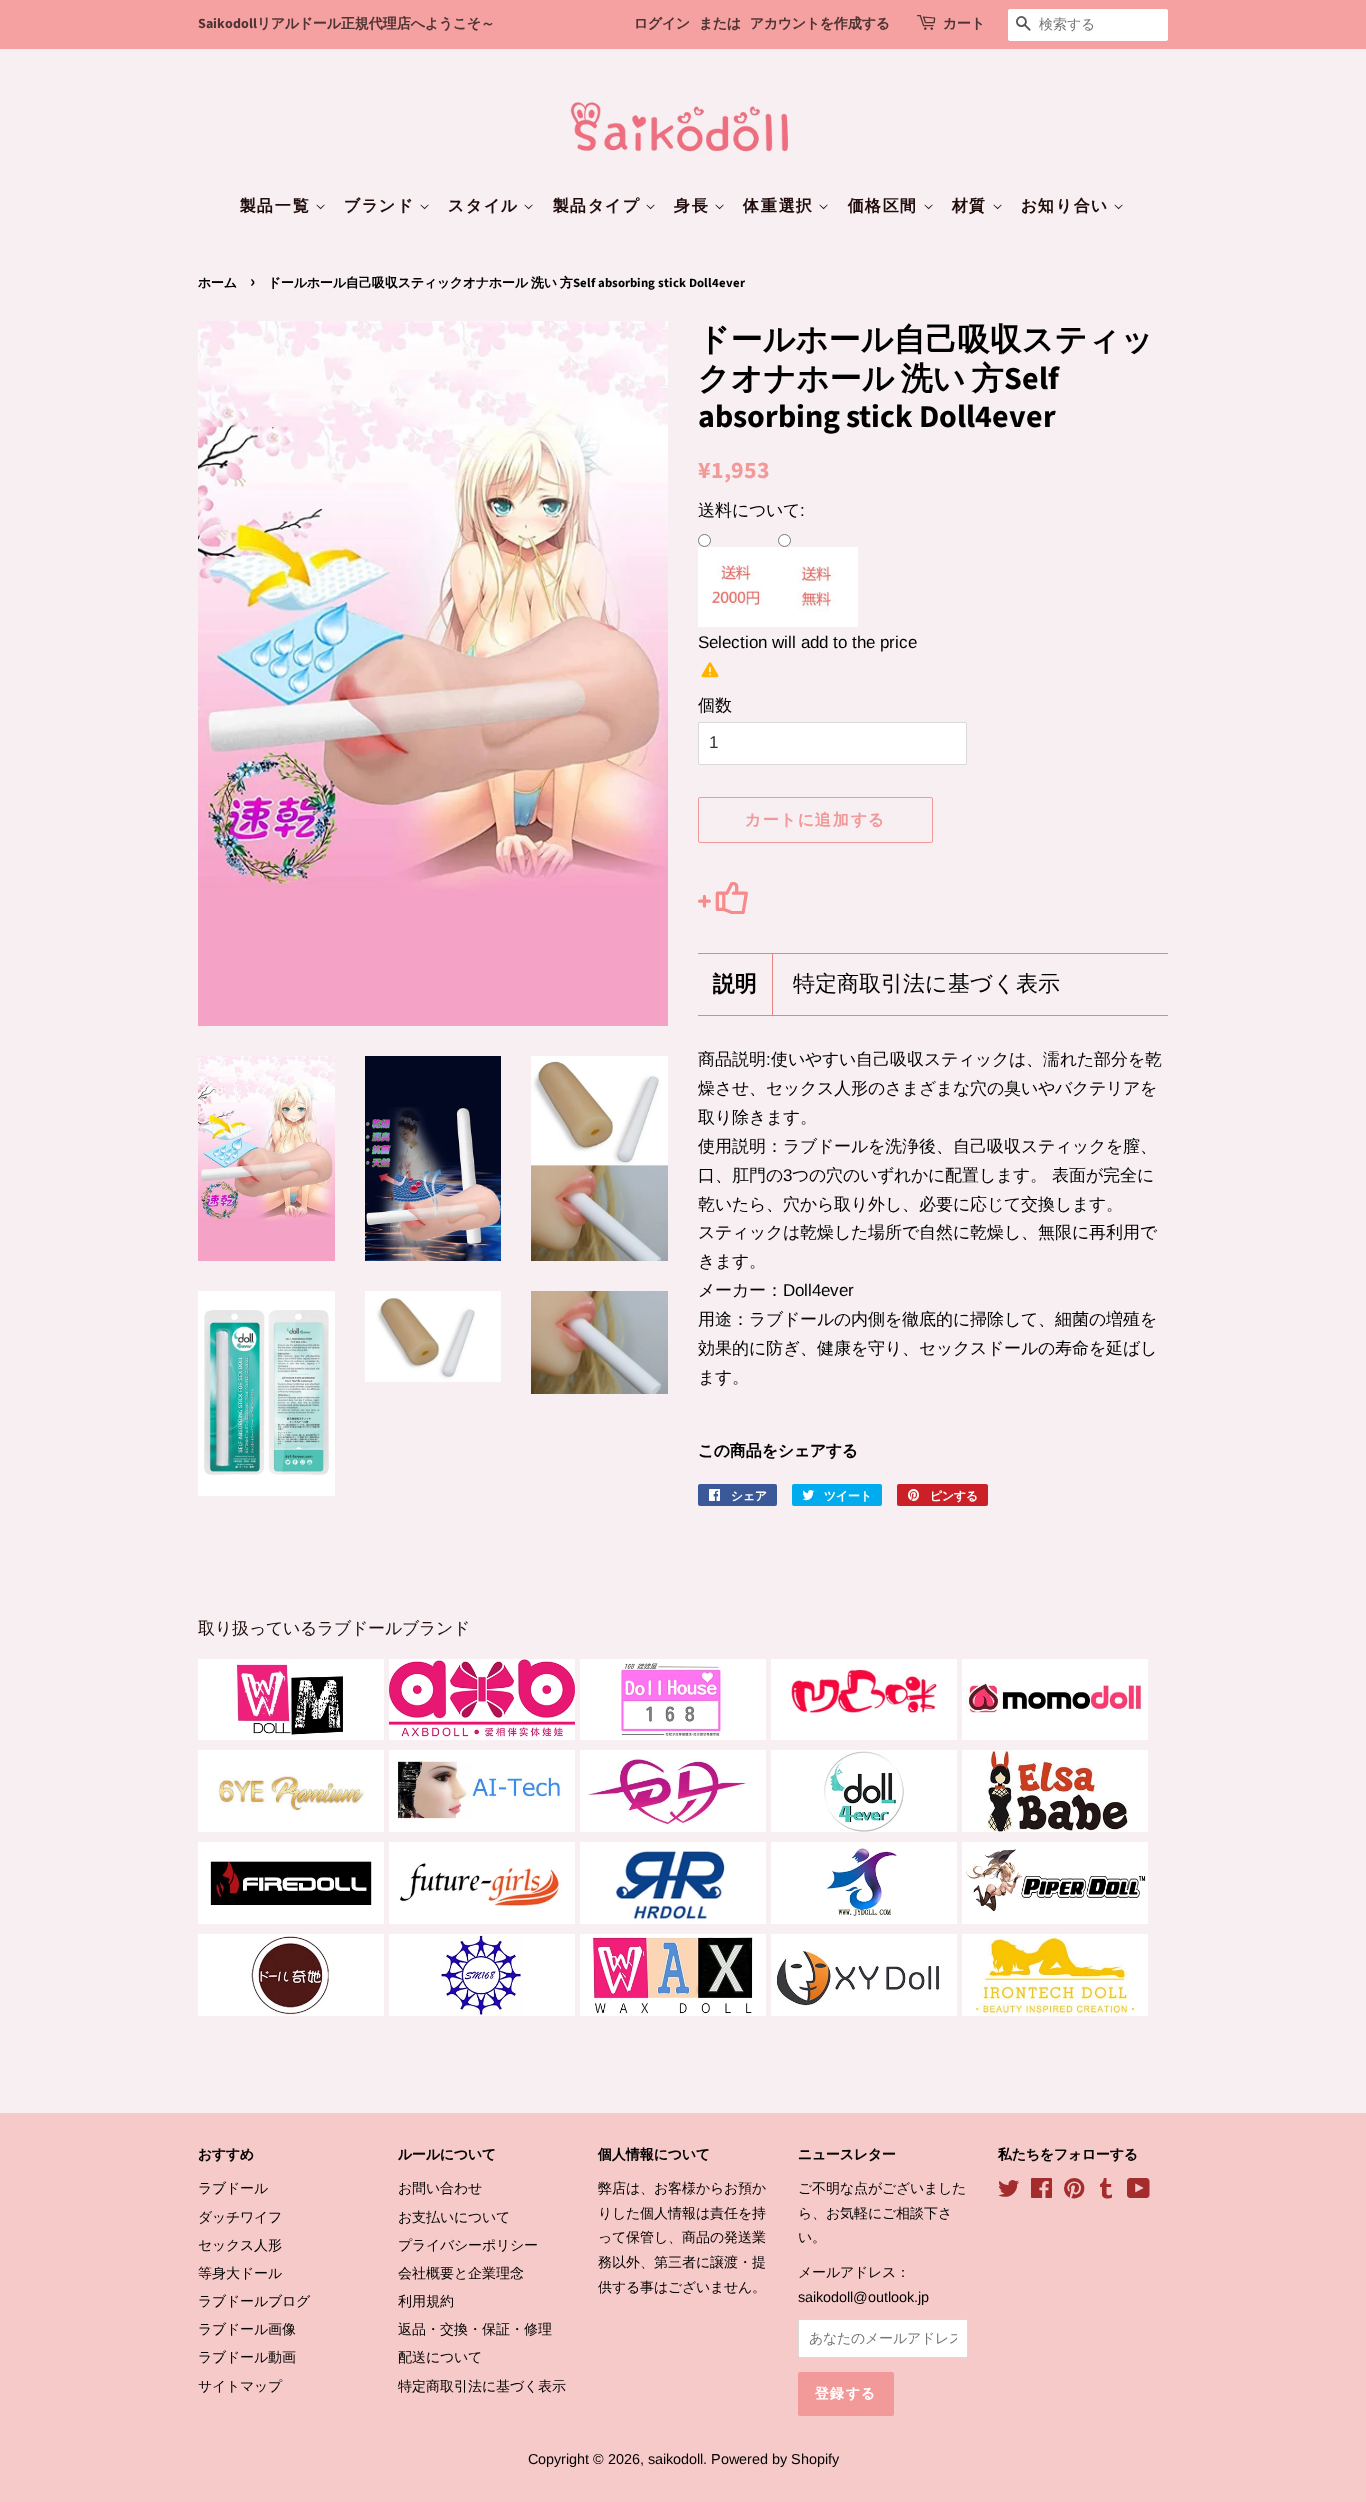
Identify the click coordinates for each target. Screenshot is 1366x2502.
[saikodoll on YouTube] (1138, 2192)
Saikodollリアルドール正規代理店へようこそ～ (346, 24)
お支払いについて (454, 2217)
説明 (735, 984)
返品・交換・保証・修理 (475, 2329)
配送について (440, 2357)
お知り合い (1067, 206)
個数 (715, 705)
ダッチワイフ (240, 2217)
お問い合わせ (440, 2188)
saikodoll (675, 2459)
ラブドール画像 (247, 2329)
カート (964, 24)
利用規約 (426, 2301)
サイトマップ (240, 2386)
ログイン (662, 24)
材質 (972, 206)
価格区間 (885, 206)
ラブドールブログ (254, 2301)
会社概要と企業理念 (461, 2273)
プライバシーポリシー (468, 2245)
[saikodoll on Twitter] (1009, 2192)
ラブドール (233, 2188)
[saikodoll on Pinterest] (1074, 2192)
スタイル (485, 206)
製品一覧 (277, 206)
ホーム (217, 283)
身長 (694, 206)
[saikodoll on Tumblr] (1106, 2192)
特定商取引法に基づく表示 (926, 984)
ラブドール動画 (247, 2357)
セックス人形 (240, 2245)
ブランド (381, 206)
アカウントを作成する (820, 24)
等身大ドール (240, 2273)
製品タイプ (599, 206)
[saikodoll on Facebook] (1041, 2192)
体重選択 (780, 206)
